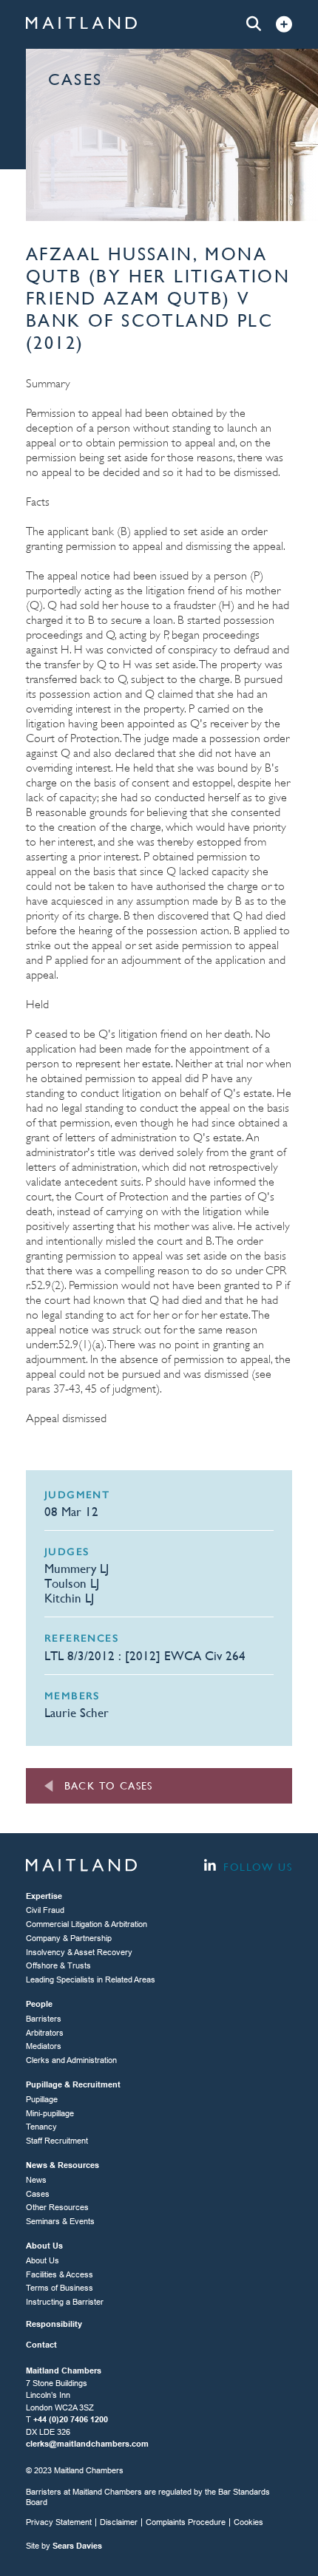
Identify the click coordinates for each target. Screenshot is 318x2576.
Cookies (248, 2522)
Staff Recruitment (57, 2141)
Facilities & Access (60, 2274)
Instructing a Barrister (65, 2302)
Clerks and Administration (71, 2060)
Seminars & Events (60, 2221)
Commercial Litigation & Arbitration (87, 1924)
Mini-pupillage (50, 2113)
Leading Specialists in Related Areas (91, 1979)
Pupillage (42, 2099)
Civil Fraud (45, 1910)
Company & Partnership (69, 1938)
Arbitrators (45, 2033)
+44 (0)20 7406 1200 (71, 2419)
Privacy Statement (59, 2522)
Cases (38, 2194)
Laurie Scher (77, 1713)
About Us (43, 2260)
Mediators (44, 2046)
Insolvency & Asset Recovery (79, 1952)
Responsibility (54, 2324)
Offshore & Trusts (58, 1965)
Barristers (44, 2019)
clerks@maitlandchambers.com (87, 2444)
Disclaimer (119, 2522)
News (36, 2180)
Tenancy (41, 2127)
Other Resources (57, 2207)
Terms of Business (60, 2288)
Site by (64, 2546)
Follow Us (256, 1867)
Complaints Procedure (186, 2522)
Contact (41, 2345)
